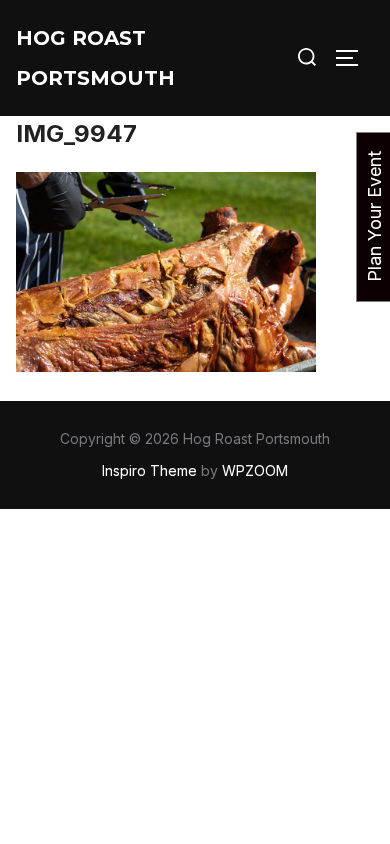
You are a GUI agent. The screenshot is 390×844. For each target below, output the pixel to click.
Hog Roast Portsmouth (95, 58)
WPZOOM (255, 470)
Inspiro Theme (149, 470)
